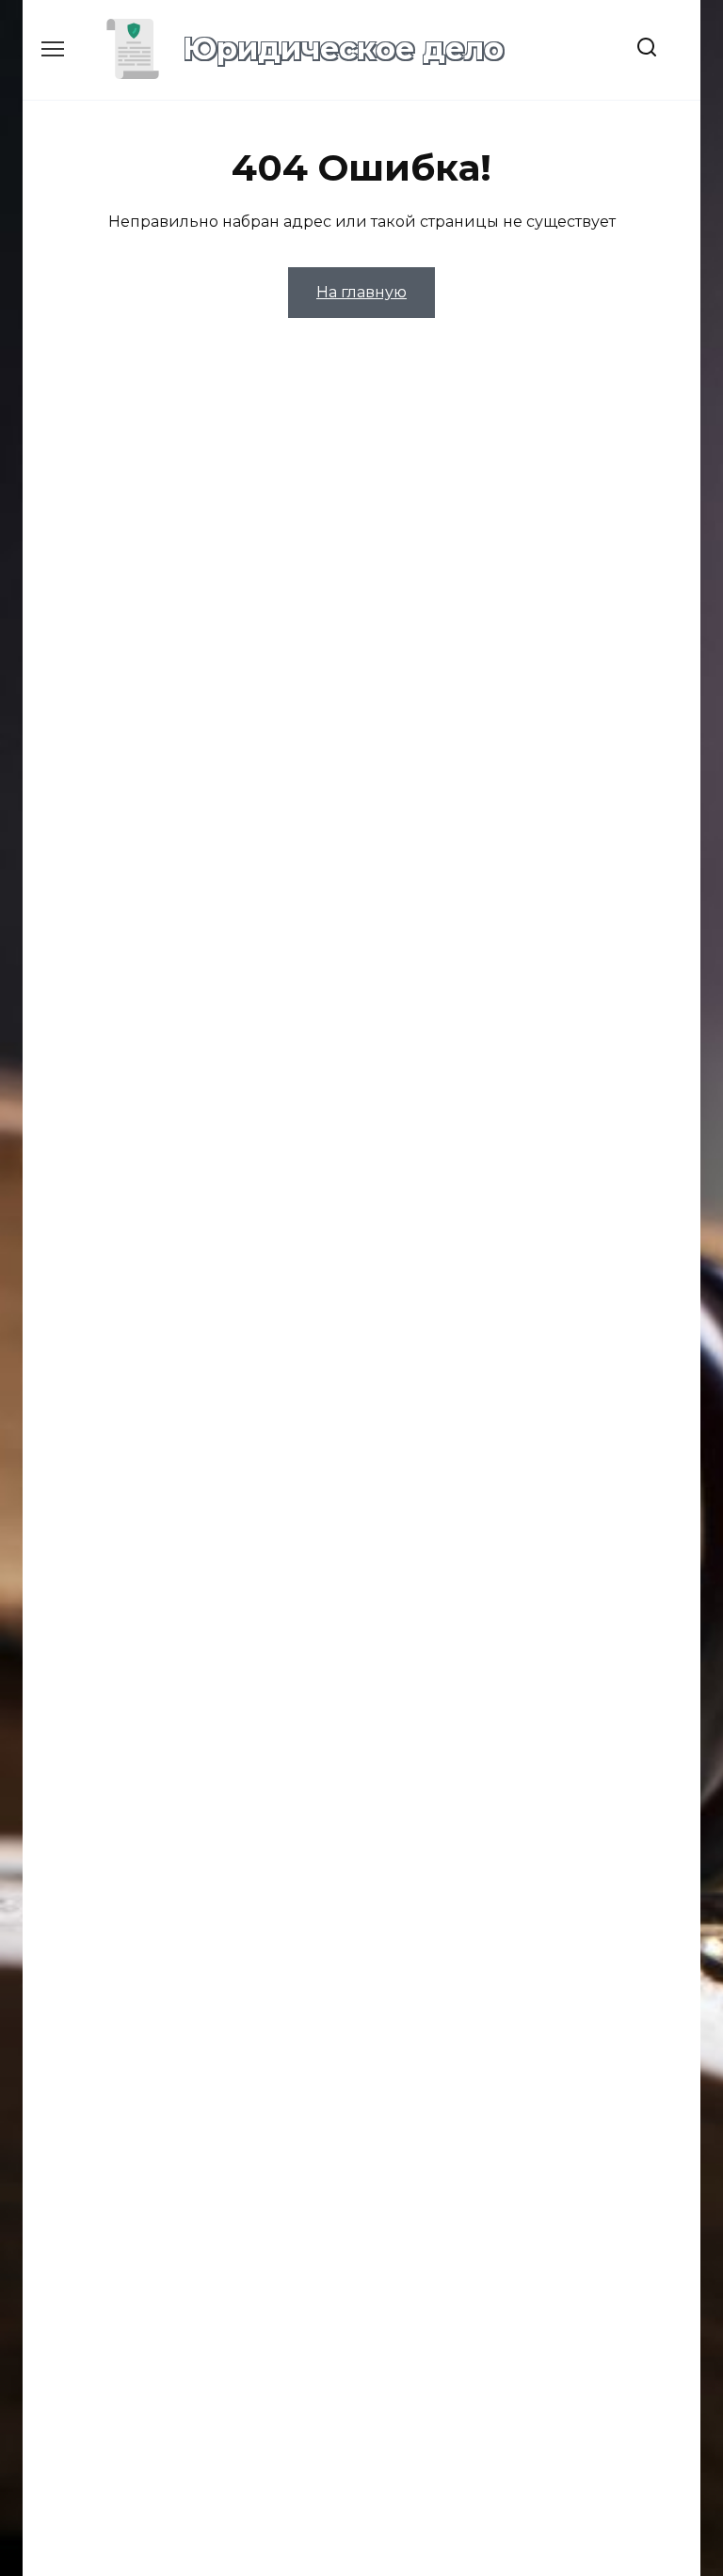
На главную (361, 292)
